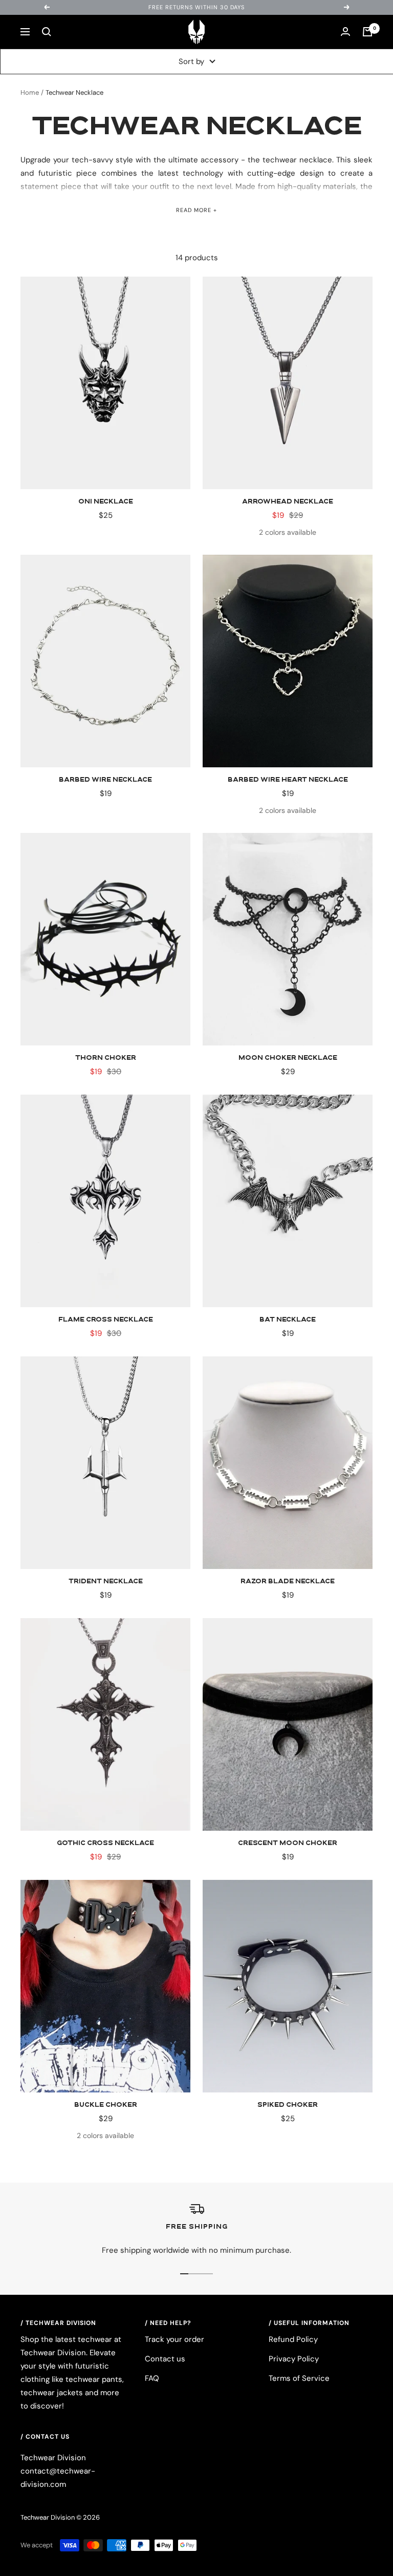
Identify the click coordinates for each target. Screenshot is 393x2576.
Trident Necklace (106, 1582)
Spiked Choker (288, 2105)
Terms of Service (299, 2378)
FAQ (152, 2378)
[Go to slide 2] (192, 2274)
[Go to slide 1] (184, 2274)
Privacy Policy (294, 2359)
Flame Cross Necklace (106, 1320)
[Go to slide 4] (209, 2274)
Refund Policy (293, 2339)
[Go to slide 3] (201, 2274)
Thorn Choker (106, 1058)
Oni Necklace (106, 502)
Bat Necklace (288, 1320)
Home (30, 92)
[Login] (345, 32)
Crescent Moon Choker (288, 1844)
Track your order (174, 2339)
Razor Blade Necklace (288, 1582)
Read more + (196, 210)
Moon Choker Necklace (288, 1058)
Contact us (165, 2359)
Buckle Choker (106, 2105)
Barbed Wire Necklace (105, 780)
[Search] (47, 32)
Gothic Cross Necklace (105, 1844)
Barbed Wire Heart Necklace (288, 780)
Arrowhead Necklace (288, 502)
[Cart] (367, 32)
